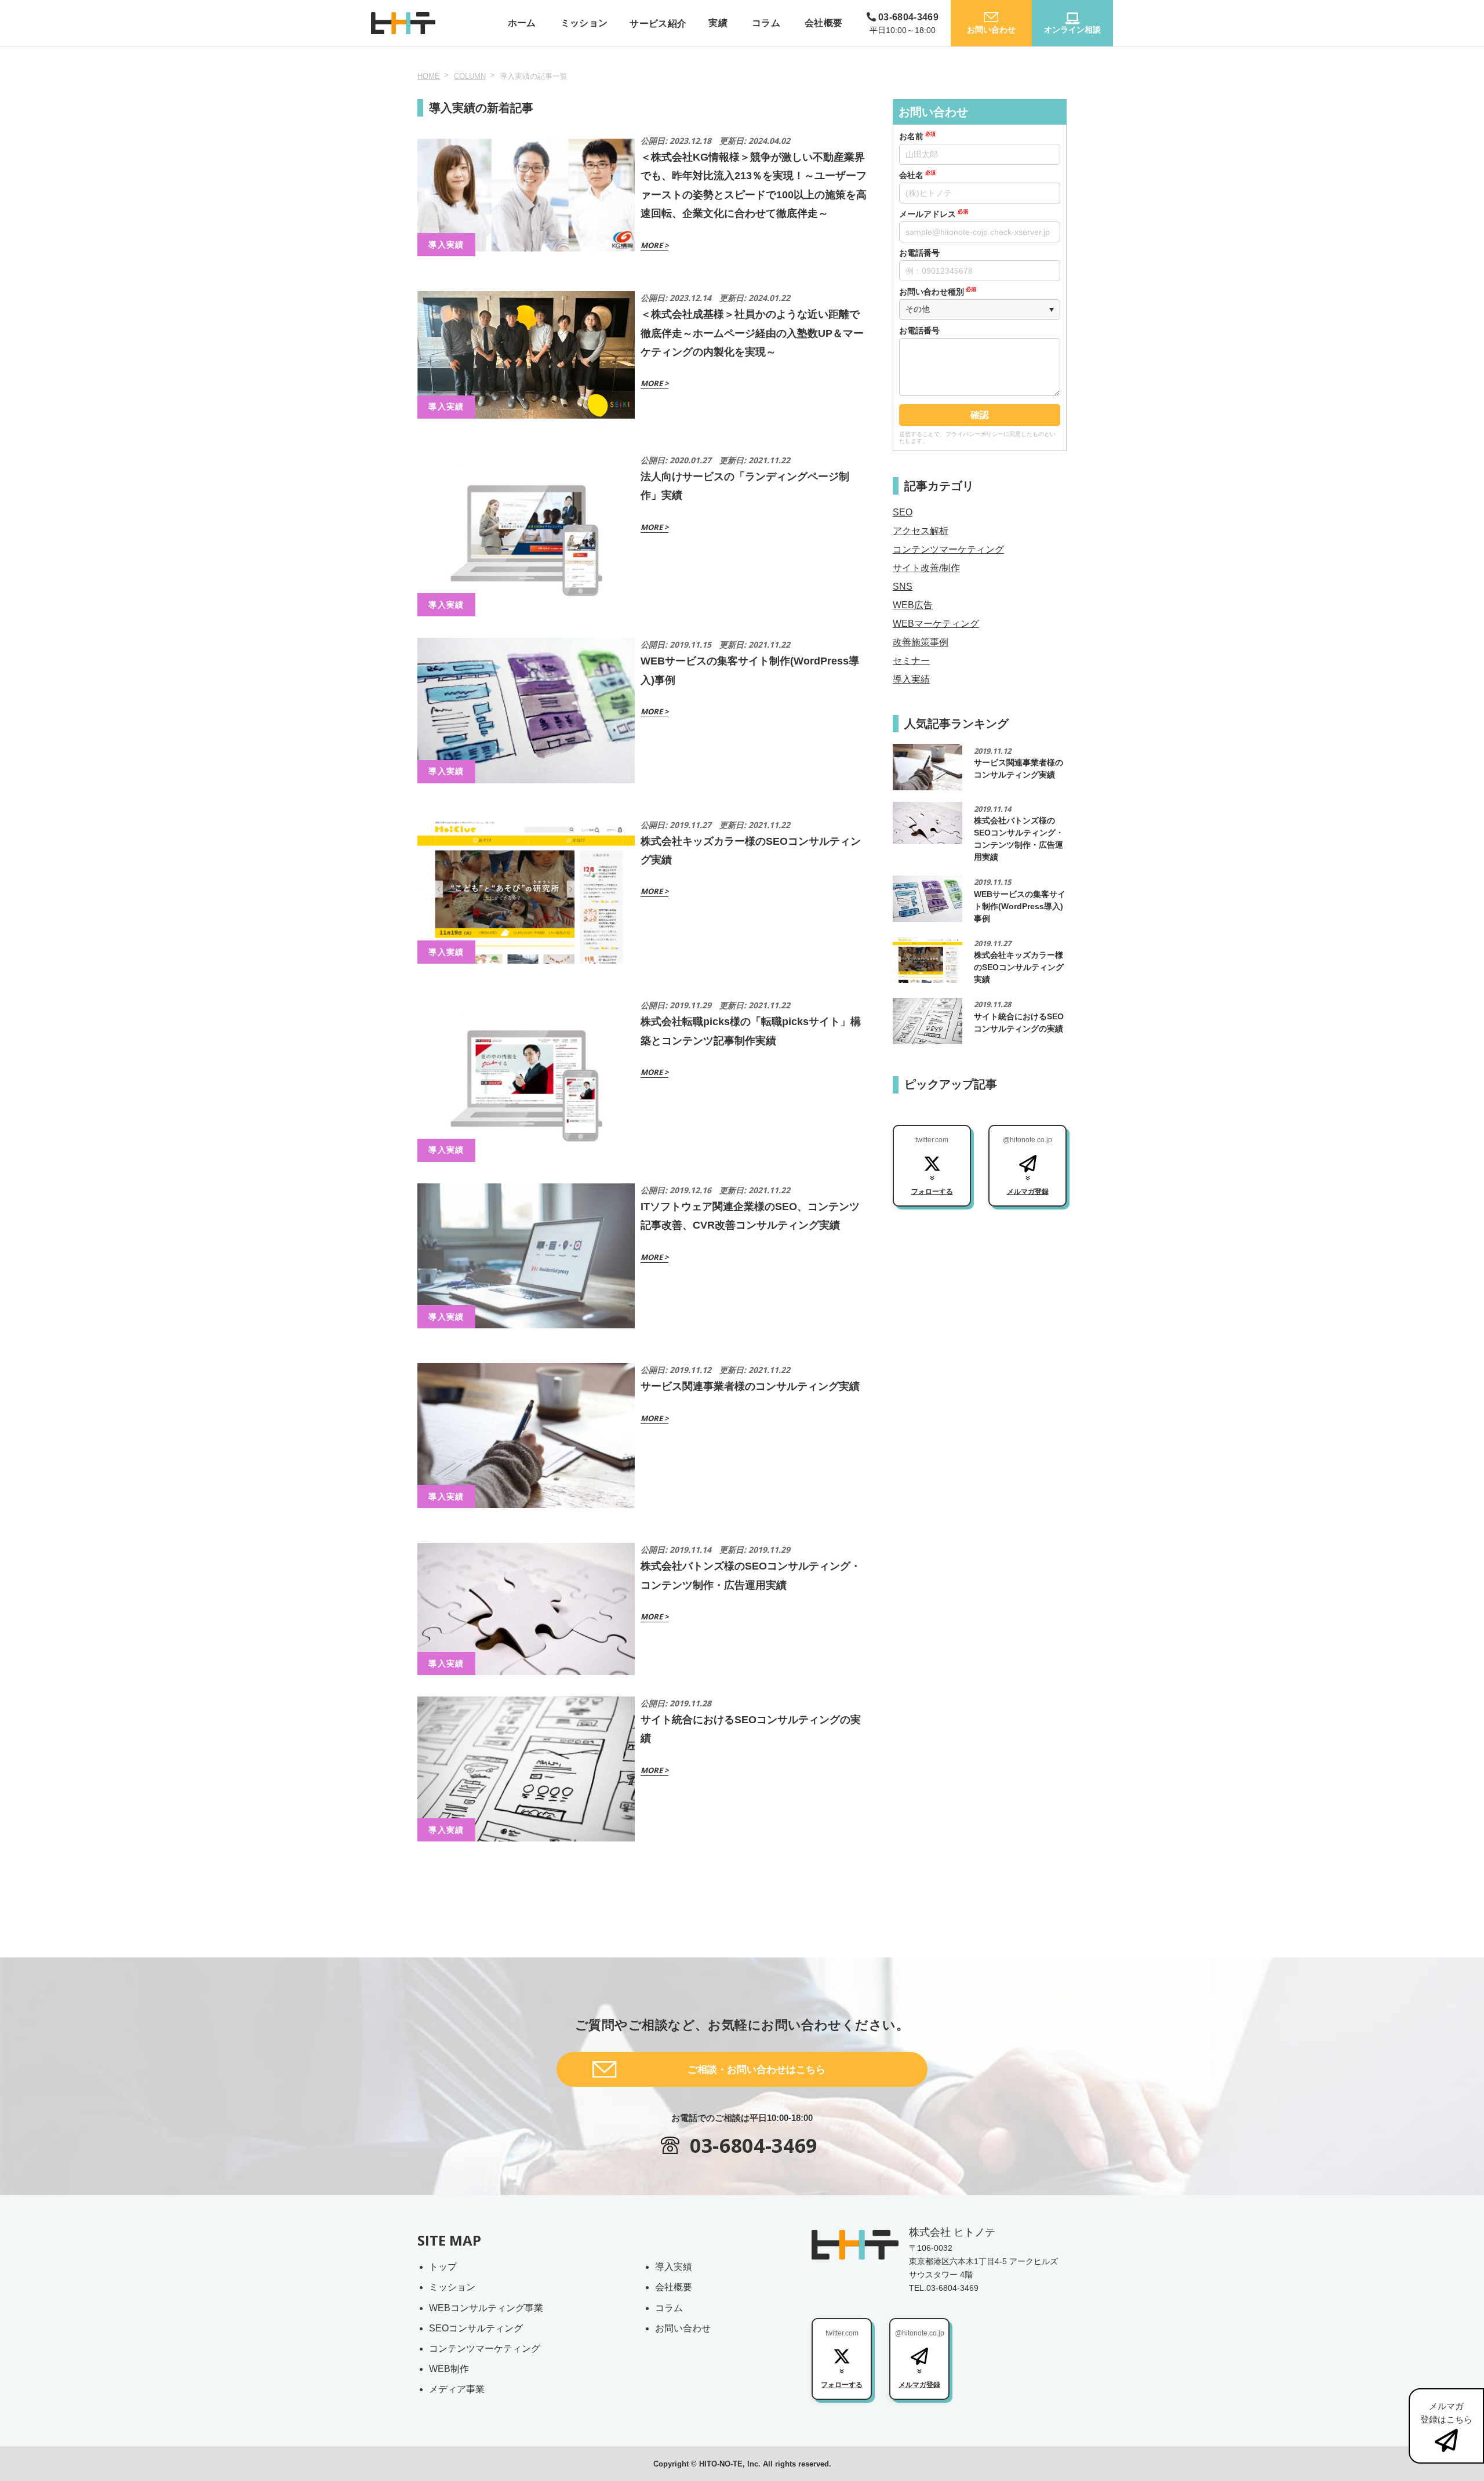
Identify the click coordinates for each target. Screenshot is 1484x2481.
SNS (903, 586)
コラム (669, 2308)
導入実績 (911, 679)
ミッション (452, 2287)
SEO (903, 512)
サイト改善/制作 (926, 568)
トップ (443, 2267)
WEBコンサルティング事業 (486, 2308)
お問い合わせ (683, 2328)
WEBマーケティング (936, 624)
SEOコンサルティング (476, 2328)
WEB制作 (449, 2369)
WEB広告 (913, 605)
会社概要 (674, 2287)
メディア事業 (457, 2389)
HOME (429, 76)
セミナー (911, 661)
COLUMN (470, 76)
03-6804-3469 (754, 2145)
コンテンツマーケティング (948, 549)
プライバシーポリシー (974, 434)
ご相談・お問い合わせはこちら (756, 2070)
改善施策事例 (921, 642)
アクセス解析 (921, 531)
